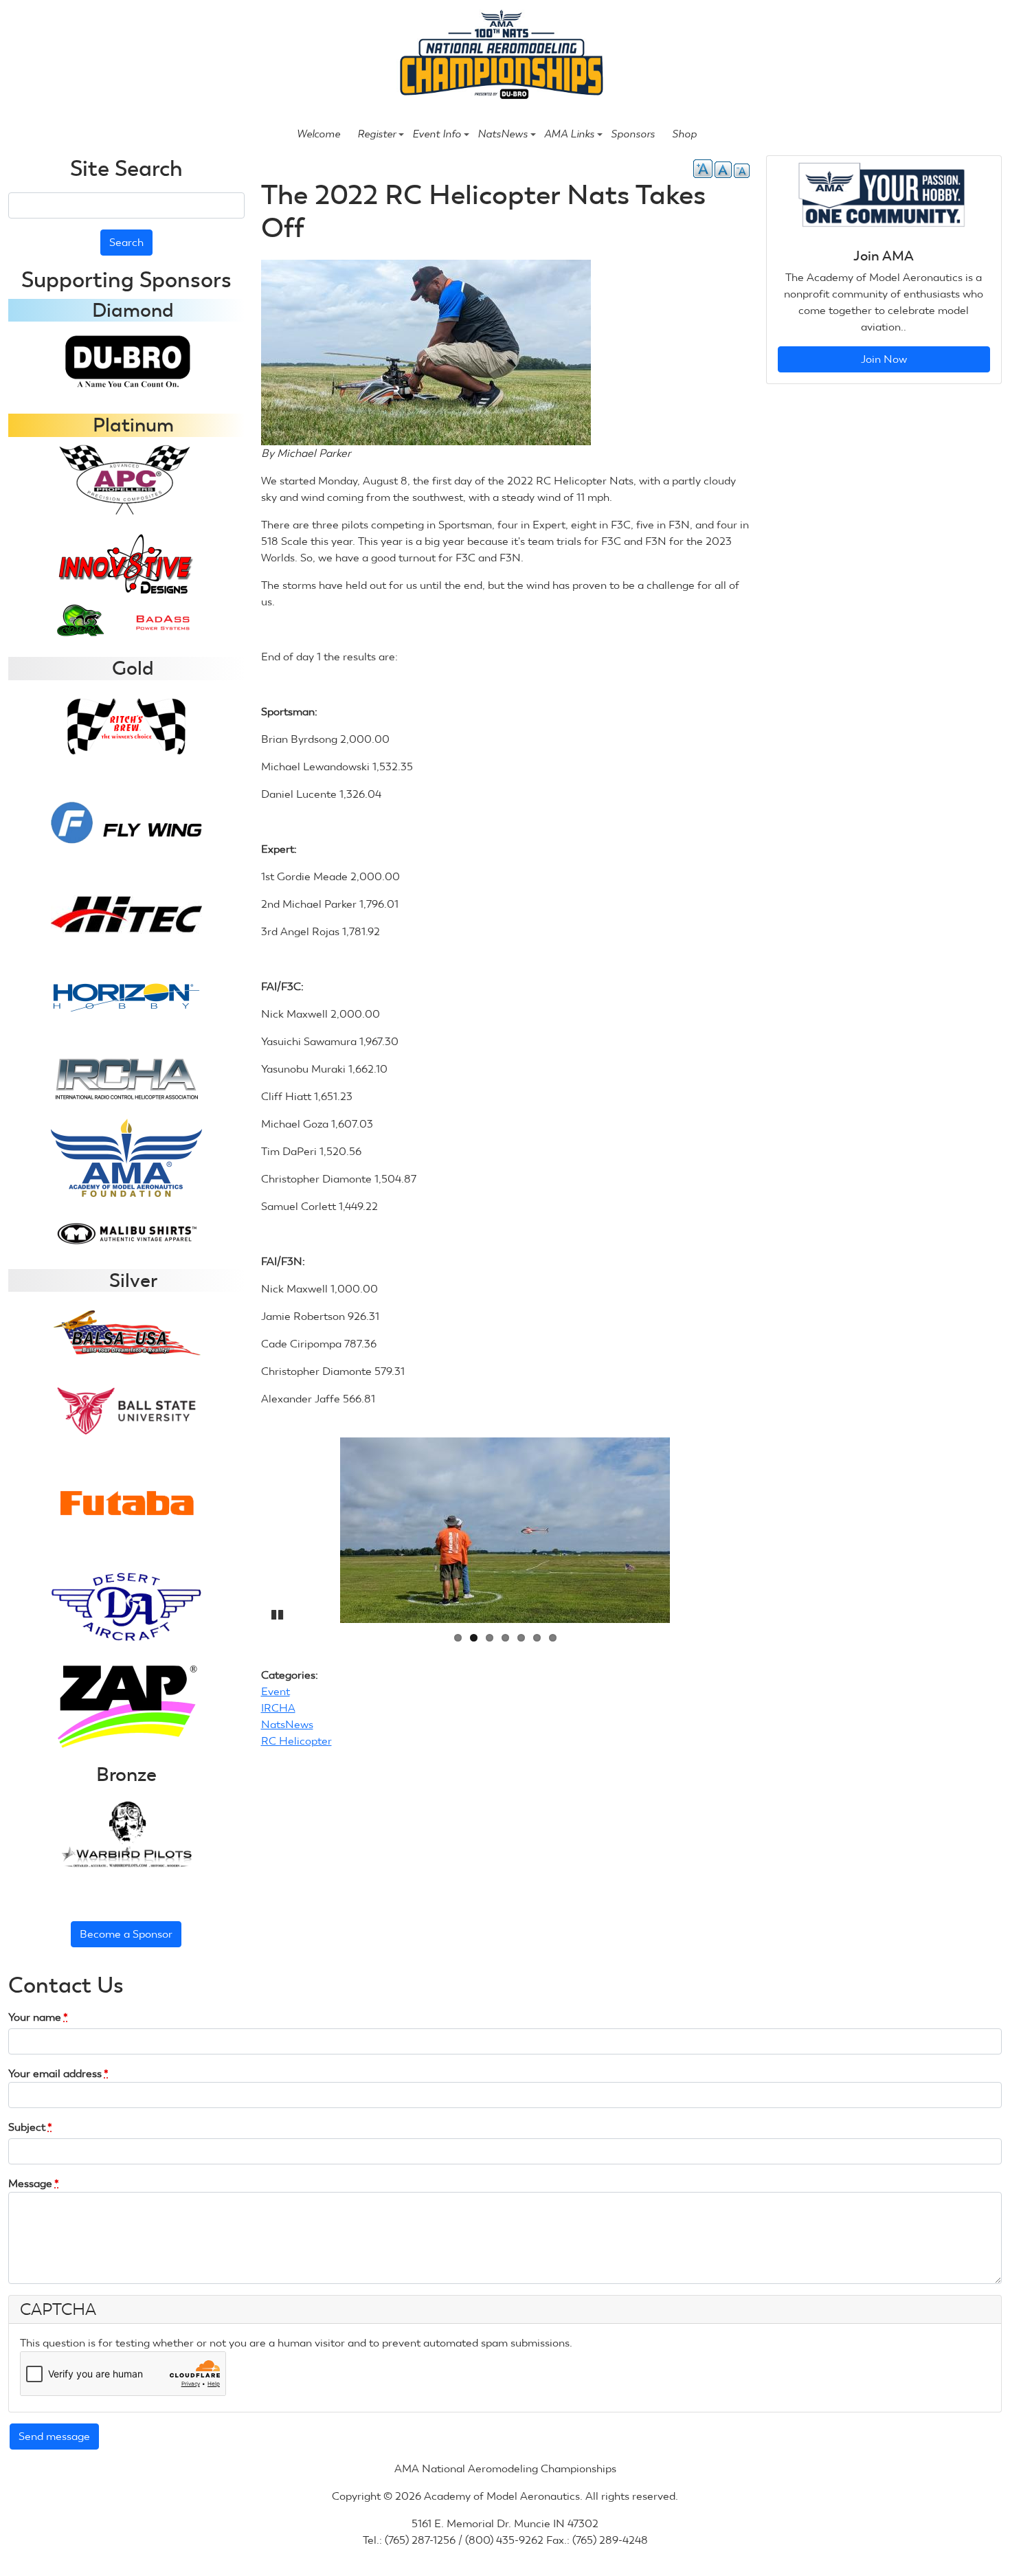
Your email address (58, 2073)
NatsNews (503, 134)
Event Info (437, 134)
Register (377, 134)
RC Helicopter (296, 1741)
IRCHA (278, 1708)
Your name (38, 2017)
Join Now (884, 359)
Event (276, 1691)
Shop (684, 134)
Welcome (318, 134)
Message (34, 2183)
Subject (30, 2127)
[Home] (499, 56)
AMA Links (569, 134)
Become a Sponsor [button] (126, 1934)
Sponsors (633, 134)
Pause (278, 1613)
